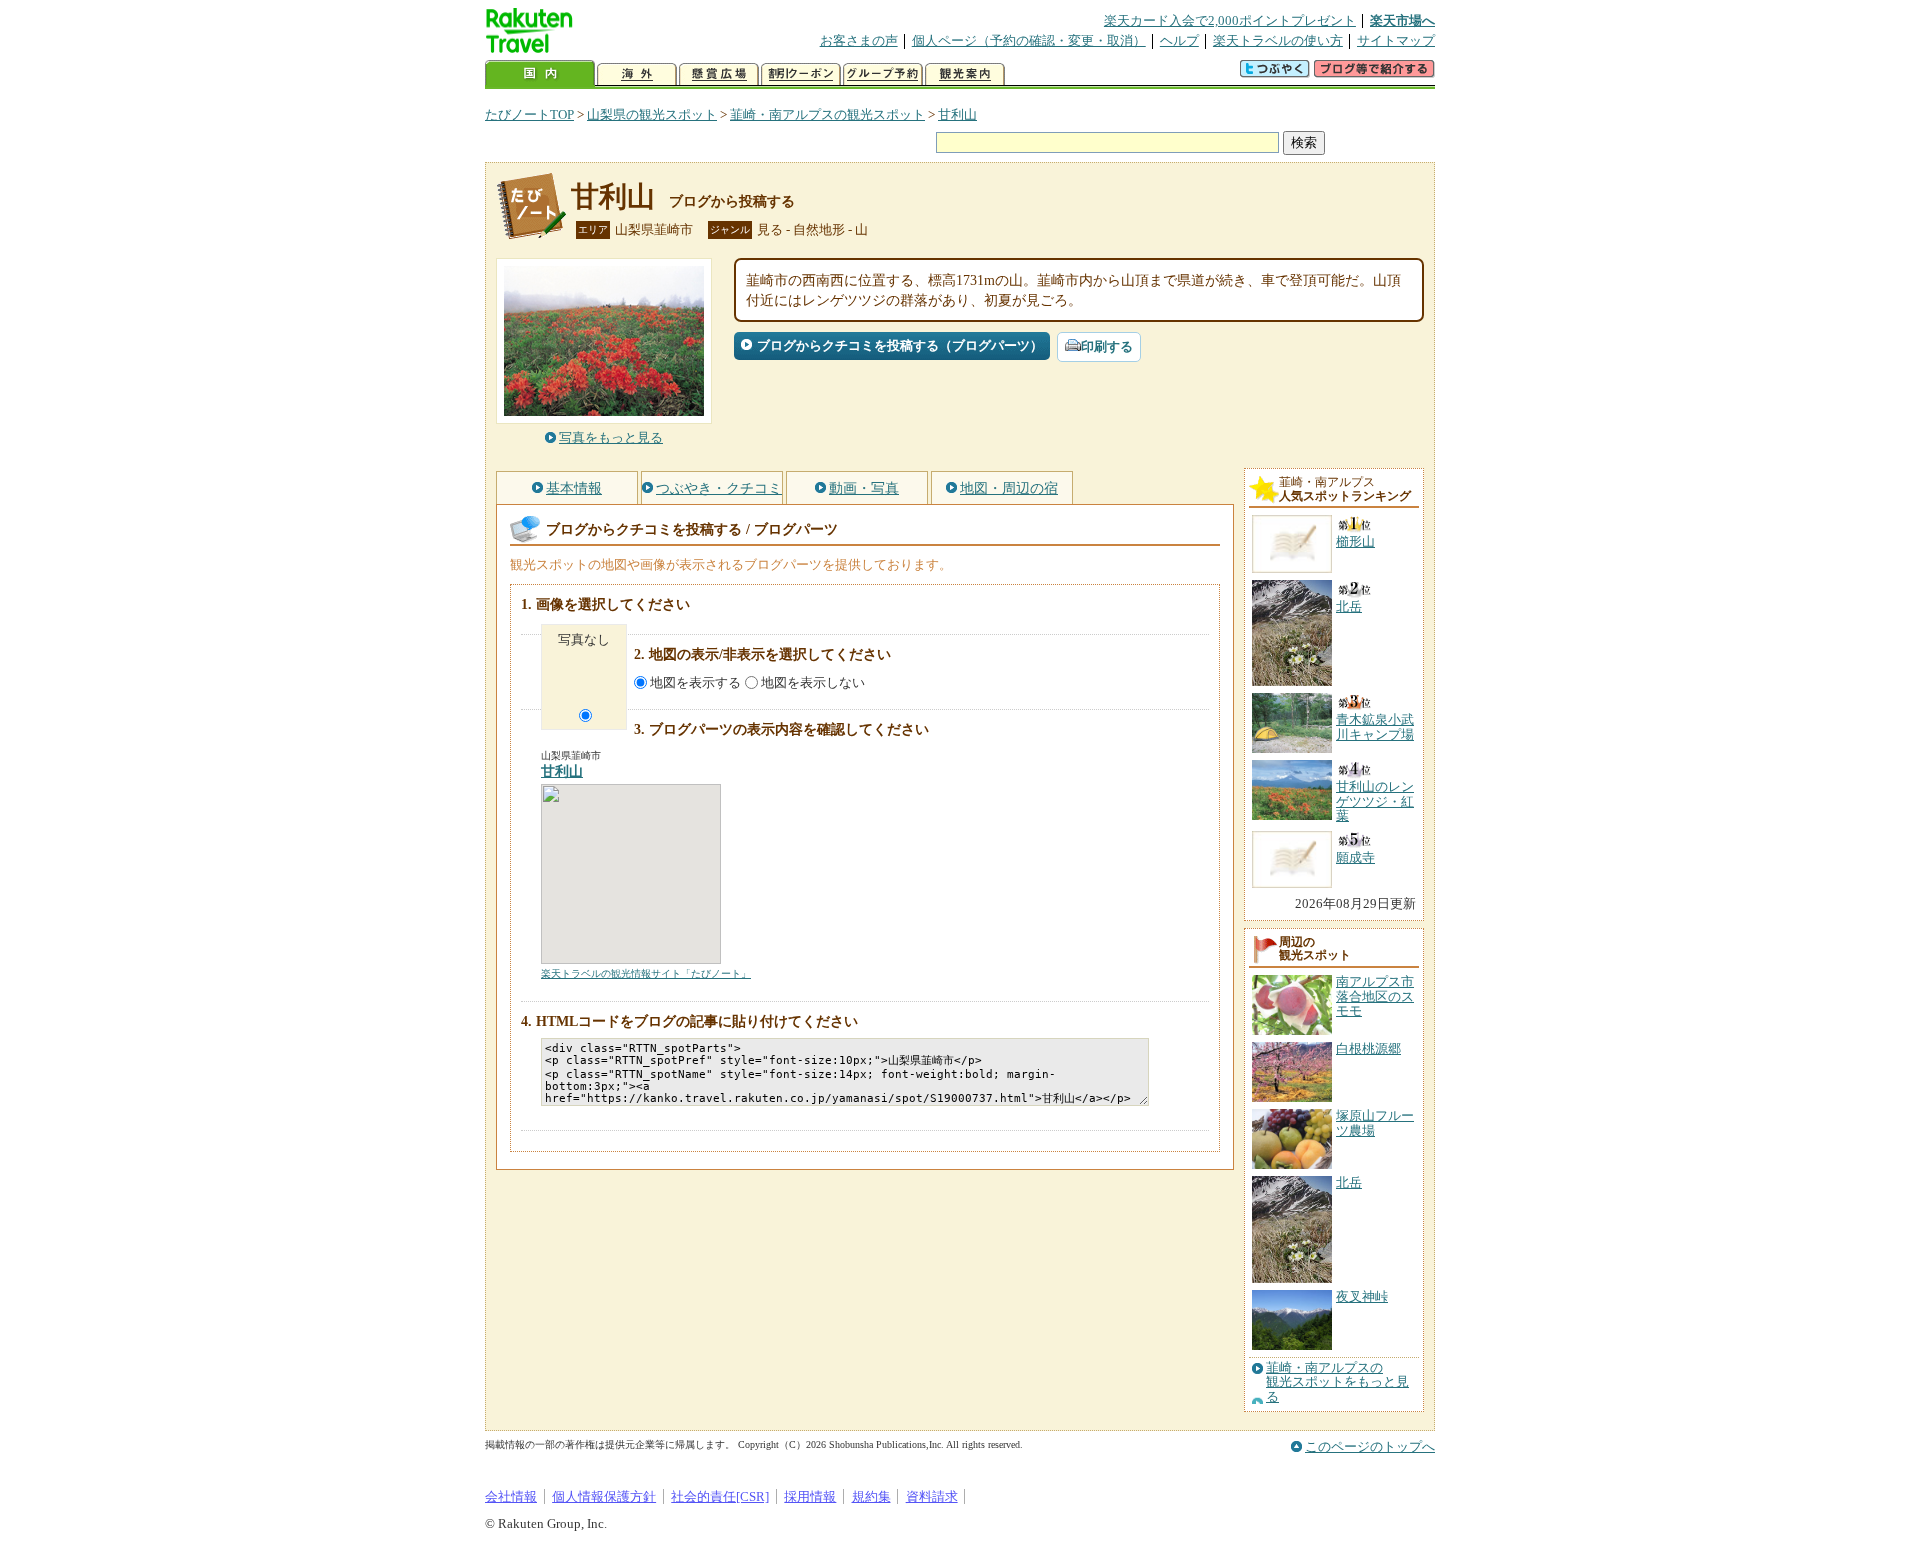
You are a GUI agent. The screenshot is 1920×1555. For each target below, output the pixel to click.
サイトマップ (1396, 40)
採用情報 (810, 1496)
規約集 (871, 1496)
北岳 (1349, 1182)
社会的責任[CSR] (720, 1496)
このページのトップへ (1370, 1446)
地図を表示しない (813, 682)
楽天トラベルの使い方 (1278, 40)
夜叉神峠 (1362, 1296)
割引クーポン (801, 74)
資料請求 (932, 1496)
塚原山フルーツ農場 (1375, 1122)
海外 (637, 74)
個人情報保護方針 (604, 1496)
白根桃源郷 (1368, 1048)
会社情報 (511, 1496)
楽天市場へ (1402, 20)
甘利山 (957, 114)
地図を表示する (695, 682)
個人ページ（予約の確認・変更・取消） (1029, 40)
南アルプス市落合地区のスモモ (1375, 996)
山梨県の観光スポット (652, 114)
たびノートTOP (529, 114)
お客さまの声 (859, 40)
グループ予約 (883, 74)
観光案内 (965, 74)
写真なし (584, 639)
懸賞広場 (719, 74)
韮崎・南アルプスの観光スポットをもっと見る (1337, 1382)
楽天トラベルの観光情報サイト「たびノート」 (646, 973)
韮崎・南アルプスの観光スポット (827, 114)
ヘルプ (1179, 40)
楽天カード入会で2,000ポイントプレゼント (1230, 20)
